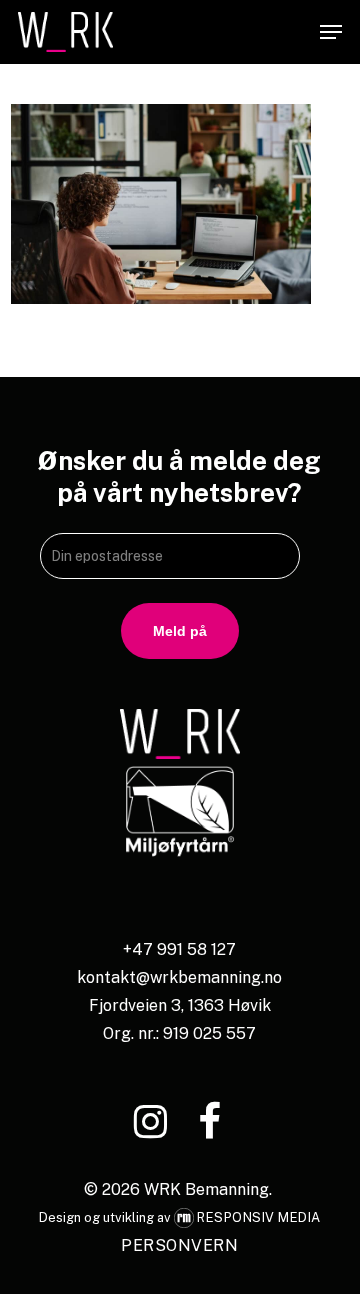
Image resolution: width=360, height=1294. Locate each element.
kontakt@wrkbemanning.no (179, 977)
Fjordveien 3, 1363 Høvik (180, 1005)
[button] (331, 32)
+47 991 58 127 (179, 949)
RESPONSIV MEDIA (259, 1217)
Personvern (179, 1245)
